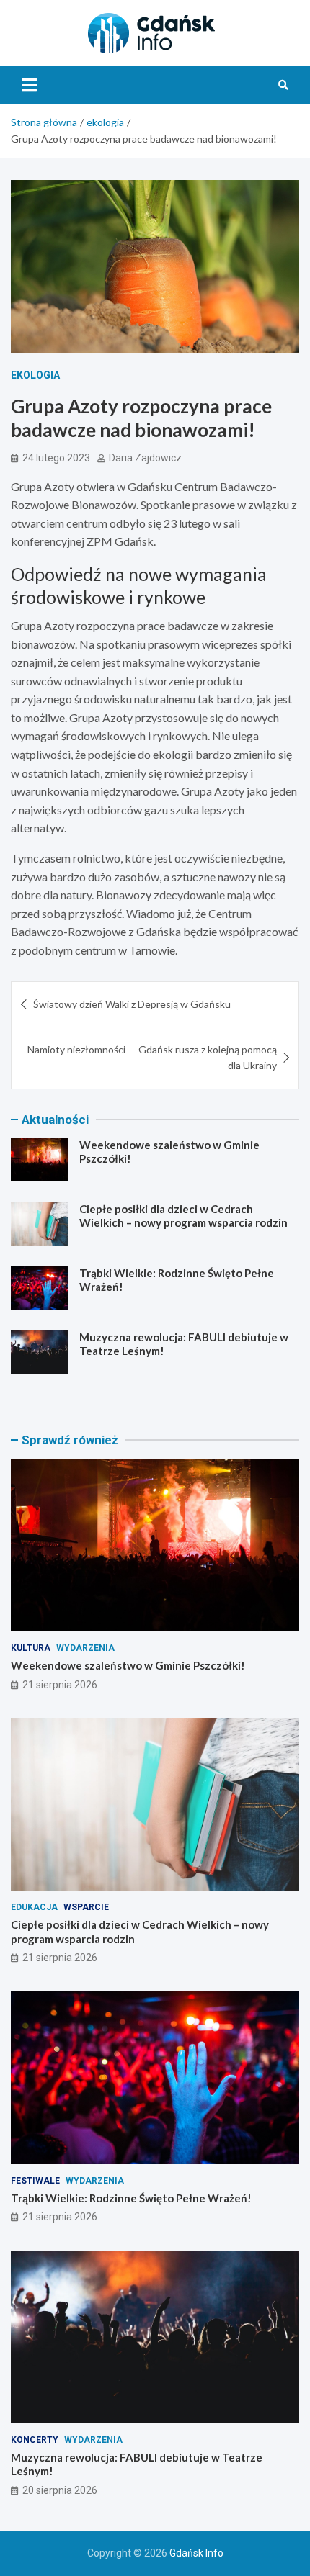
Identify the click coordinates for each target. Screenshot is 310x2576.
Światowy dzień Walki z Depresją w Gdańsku (132, 1004)
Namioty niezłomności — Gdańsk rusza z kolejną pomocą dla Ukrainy (152, 1057)
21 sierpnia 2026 (60, 1685)
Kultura (31, 1648)
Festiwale (35, 2181)
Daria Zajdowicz (145, 458)
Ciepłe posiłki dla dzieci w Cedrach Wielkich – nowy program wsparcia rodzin (183, 1216)
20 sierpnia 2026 (60, 2490)
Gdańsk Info (196, 2553)
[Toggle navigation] (29, 85)
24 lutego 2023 (56, 458)
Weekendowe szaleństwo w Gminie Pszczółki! (128, 1665)
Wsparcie (86, 1907)
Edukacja (34, 1907)
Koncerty (35, 2440)
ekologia (35, 375)
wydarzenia (85, 1648)
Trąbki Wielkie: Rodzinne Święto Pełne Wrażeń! (131, 2198)
